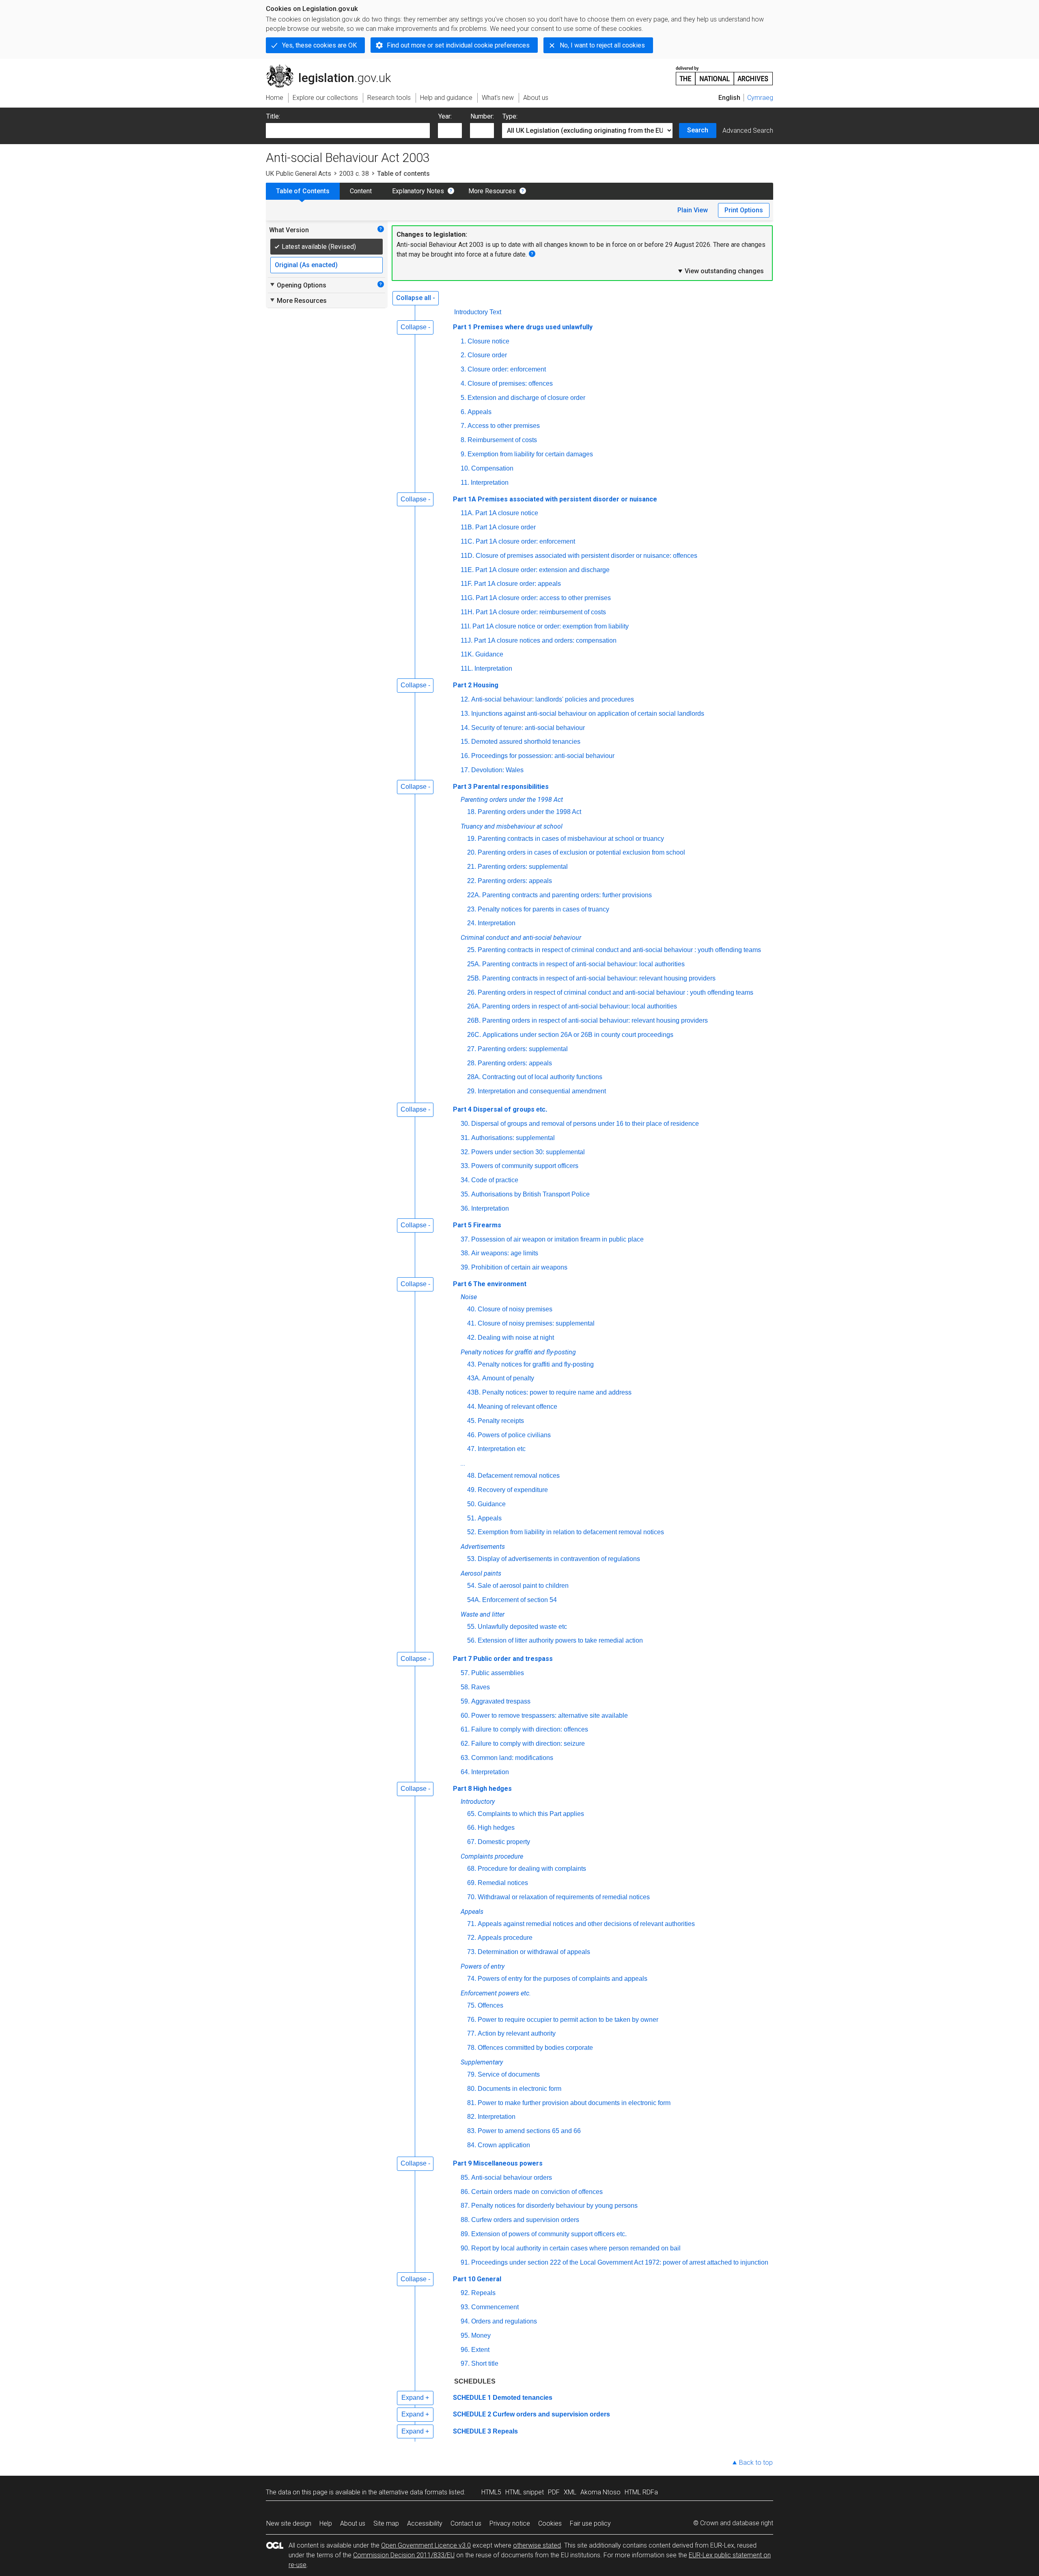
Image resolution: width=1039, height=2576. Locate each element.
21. (472, 867)
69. (472, 1883)
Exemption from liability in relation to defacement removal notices (571, 1532)
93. (465, 2307)
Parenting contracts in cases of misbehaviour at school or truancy (571, 839)
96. (465, 2350)
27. (472, 1049)
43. (472, 1364)
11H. (467, 612)
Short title (485, 2363)
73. (472, 1952)
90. (465, 2248)
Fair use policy (590, 2523)
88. (465, 2220)
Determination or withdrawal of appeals (534, 1952)
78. (472, 2048)
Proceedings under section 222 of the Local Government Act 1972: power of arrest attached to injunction (620, 2262)
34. (465, 1180)
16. (465, 756)
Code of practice (495, 1180)
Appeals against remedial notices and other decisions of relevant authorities (586, 1924)
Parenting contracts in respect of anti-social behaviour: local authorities (583, 964)
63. (465, 1758)
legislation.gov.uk (333, 68)
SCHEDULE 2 (472, 2414)
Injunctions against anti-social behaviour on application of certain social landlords (588, 714)
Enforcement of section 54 (519, 1600)
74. (472, 1979)
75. (472, 2005)
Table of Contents (303, 191)
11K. (467, 654)
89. (465, 2234)
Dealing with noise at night (516, 1338)
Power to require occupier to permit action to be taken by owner (568, 2020)
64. (465, 1772)
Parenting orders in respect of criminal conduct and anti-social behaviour (615, 992)
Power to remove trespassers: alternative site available (550, 1716)
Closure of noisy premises (515, 1309)
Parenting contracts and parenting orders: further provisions (567, 895)
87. (465, 2206)
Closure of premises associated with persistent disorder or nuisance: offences (586, 556)
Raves (481, 1687)
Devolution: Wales (497, 770)
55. (472, 1627)
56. (472, 1640)
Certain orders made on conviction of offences (537, 2192)
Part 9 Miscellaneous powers (498, 2163)
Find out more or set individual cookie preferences (458, 45)
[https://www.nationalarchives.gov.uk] (724, 72)
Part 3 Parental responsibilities (501, 787)
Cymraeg (760, 98)
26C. (474, 1035)
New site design (289, 2523)
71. (472, 1924)
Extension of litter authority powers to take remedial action (560, 1640)
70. (472, 1897)
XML (570, 2492)
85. (465, 2178)
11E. (467, 570)
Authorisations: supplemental (513, 1138)
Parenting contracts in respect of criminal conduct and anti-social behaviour (619, 950)
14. (465, 728)
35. (465, 1194)
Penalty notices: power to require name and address (557, 1392)
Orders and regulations (504, 2321)
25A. (474, 964)
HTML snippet (525, 2492)
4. (463, 383)
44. (472, 1407)
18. (472, 812)
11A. (467, 513)
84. (472, 2145)
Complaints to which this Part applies (531, 1814)
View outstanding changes (720, 271)
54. (472, 1586)
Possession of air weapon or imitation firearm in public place (557, 1239)
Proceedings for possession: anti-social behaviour (543, 756)
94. (465, 2321)
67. (472, 1842)
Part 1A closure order (505, 527)
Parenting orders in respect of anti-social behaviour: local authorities (580, 1006)
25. (472, 950)
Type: (510, 116)
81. (472, 2103)
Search (698, 130)
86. (465, 2192)
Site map (386, 2523)
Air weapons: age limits (505, 1253)
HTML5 (491, 2492)
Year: (445, 116)
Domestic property (504, 1842)
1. (463, 341)
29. (472, 1091)
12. (465, 699)
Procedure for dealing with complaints (532, 1869)
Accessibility (425, 2523)
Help (326, 2523)
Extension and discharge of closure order (526, 398)
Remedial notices (503, 1883)
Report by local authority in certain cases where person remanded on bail (576, 2248)
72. (472, 1938)
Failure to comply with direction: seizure (528, 1744)
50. (472, 1504)
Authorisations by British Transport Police (530, 1194)
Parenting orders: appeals (515, 881)
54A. (474, 1600)
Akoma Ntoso (600, 2492)
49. (472, 1490)
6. (463, 412)
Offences (490, 2005)
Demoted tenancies (523, 2398)
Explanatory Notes (418, 191)
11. (465, 483)
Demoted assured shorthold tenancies (526, 742)
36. (465, 1208)
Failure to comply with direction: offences (530, 1729)
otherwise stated (537, 2545)
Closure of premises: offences (510, 383)
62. (465, 1744)
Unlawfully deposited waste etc (522, 1627)
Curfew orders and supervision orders (525, 2220)
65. (472, 1814)
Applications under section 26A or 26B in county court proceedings (578, 1035)
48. (472, 1476)
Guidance (489, 654)
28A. (474, 1077)
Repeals (483, 2293)
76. (472, 2020)
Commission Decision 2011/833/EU (404, 2555)
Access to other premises (504, 426)
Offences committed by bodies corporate (535, 2048)
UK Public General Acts (299, 174)
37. (465, 1239)
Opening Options (298, 285)
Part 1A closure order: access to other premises (543, 598)
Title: (273, 116)
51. (472, 1518)
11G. (467, 598)
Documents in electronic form (519, 2089)
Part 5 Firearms (477, 1225)
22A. (474, 895)
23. (472, 909)
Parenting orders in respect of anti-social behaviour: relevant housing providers (595, 1020)
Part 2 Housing (476, 685)
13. (465, 714)
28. (472, 1063)
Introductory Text (478, 312)
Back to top (756, 2463)
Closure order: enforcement (507, 369)
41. (472, 1323)
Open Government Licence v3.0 (426, 2545)
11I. (466, 626)
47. (472, 1449)
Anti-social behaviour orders (512, 2178)
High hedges (496, 1828)
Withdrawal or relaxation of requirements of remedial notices (564, 1897)
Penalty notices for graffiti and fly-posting (536, 1364)
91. (465, 2262)
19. (472, 839)
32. (465, 1152)
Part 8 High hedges (482, 1789)
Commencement (495, 2307)
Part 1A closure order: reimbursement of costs (541, 612)
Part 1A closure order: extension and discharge (542, 570)
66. (472, 1828)
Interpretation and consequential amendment (542, 1091)
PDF (554, 2492)
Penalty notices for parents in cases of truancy (543, 909)
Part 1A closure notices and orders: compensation (545, 640)
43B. (474, 1392)
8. (463, 440)
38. (465, 1253)
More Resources (492, 191)
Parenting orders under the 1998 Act (529, 812)
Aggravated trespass (501, 1701)
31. (465, 1138)
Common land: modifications (512, 1758)
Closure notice (488, 341)
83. (472, 2131)
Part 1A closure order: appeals (517, 584)
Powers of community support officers (525, 1166)
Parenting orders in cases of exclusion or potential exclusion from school (581, 852)
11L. (467, 668)
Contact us (466, 2523)
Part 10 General (477, 2279)
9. (463, 454)
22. (472, 881)
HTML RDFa (641, 2492)
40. (472, 1309)
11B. (467, 527)
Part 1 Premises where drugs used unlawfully (523, 327)
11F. (467, 584)
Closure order (487, 355)
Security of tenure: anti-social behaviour (528, 728)
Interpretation (490, 483)
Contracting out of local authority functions (542, 1077)
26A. (474, 1006)
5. (463, 398)
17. (465, 770)
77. (472, 2033)
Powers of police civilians (514, 1435)
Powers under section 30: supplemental (528, 1152)
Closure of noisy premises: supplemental (536, 1323)
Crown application (504, 2145)
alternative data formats (413, 2492)
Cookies (550, 2523)
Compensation (492, 468)
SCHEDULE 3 (472, 2431)
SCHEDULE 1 (472, 2398)
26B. (474, 1020)
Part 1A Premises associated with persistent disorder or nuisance (555, 499)
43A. (474, 1378)
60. (465, 1716)
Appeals (480, 412)
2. (463, 355)
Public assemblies (498, 1673)
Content (361, 191)
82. (472, 2117)
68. (472, 1869)
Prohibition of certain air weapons (519, 1267)
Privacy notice (510, 2523)
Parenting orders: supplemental (523, 867)
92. (465, 2293)
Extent (480, 2350)
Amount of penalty (508, 1378)
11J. (467, 640)
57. (465, 1673)
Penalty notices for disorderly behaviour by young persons (554, 2206)
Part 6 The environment (490, 1284)
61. (465, 1729)
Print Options (744, 210)
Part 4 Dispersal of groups (500, 1109)
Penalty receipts (501, 1421)
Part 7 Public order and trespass (503, 1659)
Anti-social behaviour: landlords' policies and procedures (553, 699)
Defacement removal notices (519, 1476)
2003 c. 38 (354, 174)
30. (465, 1124)
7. (463, 426)
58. (465, 1687)
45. (472, 1421)
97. (465, 2363)
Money (481, 2335)
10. (465, 468)
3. (463, 369)
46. (472, 1435)
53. (472, 1559)
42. (472, 1338)
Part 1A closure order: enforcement (525, 541)
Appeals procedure (505, 1938)
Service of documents (509, 2074)
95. (465, 2335)
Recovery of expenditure (513, 1490)
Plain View (693, 210)
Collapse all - (416, 298)
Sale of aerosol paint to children (523, 1586)
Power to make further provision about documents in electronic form (574, 2103)
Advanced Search (748, 131)
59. (465, 1701)
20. (472, 852)
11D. (467, 556)
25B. (474, 978)
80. (472, 2089)
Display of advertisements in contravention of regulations (559, 1559)
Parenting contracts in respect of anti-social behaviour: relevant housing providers (599, 978)
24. (472, 923)
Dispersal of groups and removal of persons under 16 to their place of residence (585, 1124)
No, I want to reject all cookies (602, 45)
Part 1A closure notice (507, 513)
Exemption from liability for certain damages (530, 454)
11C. (467, 541)
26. (472, 992)
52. (472, 1532)
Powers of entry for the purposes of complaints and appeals (563, 1979)
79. (472, 2074)
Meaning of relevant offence (517, 1407)
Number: (482, 116)
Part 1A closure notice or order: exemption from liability (551, 626)
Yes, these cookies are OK (319, 45)
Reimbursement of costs (502, 440)
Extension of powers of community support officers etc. (549, 2234)
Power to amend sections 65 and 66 (529, 2131)
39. (465, 1267)
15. (465, 742)
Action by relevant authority (517, 2033)
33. (465, 1166)
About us (353, 2523)
